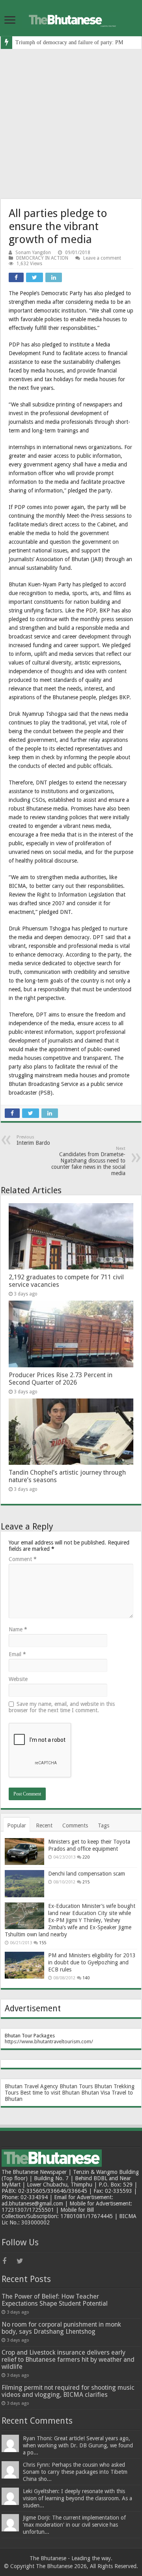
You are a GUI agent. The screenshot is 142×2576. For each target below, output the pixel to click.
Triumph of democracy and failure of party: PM (69, 42)
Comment (23, 1559)
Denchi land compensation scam (87, 1874)
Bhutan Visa (96, 2093)
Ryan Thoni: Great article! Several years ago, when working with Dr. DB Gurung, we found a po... (78, 2445)
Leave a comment (102, 258)
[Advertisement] (71, 124)
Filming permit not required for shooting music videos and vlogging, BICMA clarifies (68, 2391)
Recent (44, 1825)
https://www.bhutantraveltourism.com (48, 2042)
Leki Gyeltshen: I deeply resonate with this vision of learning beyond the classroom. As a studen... (78, 2498)
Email (17, 1654)
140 (86, 1978)
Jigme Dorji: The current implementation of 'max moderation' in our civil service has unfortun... (74, 2525)
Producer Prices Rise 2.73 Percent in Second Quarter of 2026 (61, 1379)
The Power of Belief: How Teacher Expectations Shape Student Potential (55, 2300)
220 (86, 1857)
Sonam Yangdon (33, 253)
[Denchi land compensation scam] (24, 1883)
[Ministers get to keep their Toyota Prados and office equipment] (24, 1851)
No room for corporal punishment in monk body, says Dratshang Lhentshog (61, 2328)
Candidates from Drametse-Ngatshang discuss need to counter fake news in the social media (88, 1161)
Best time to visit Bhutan (50, 2093)
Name (18, 1629)
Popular (17, 1825)
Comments (75, 1825)
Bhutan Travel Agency (31, 2086)
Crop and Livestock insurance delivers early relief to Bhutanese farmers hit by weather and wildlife (68, 2360)
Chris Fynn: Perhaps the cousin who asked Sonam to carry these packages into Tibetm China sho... (75, 2472)
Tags (104, 1825)
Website (18, 1679)
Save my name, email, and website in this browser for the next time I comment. (62, 1707)
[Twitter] (23, 2261)
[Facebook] (9, 2261)
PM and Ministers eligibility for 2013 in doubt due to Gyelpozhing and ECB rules (92, 1962)
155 (43, 1943)
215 (86, 1882)
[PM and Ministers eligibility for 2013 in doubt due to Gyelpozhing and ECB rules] (24, 1965)
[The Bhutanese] (71, 19)
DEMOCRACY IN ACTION (42, 258)
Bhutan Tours (76, 2086)
